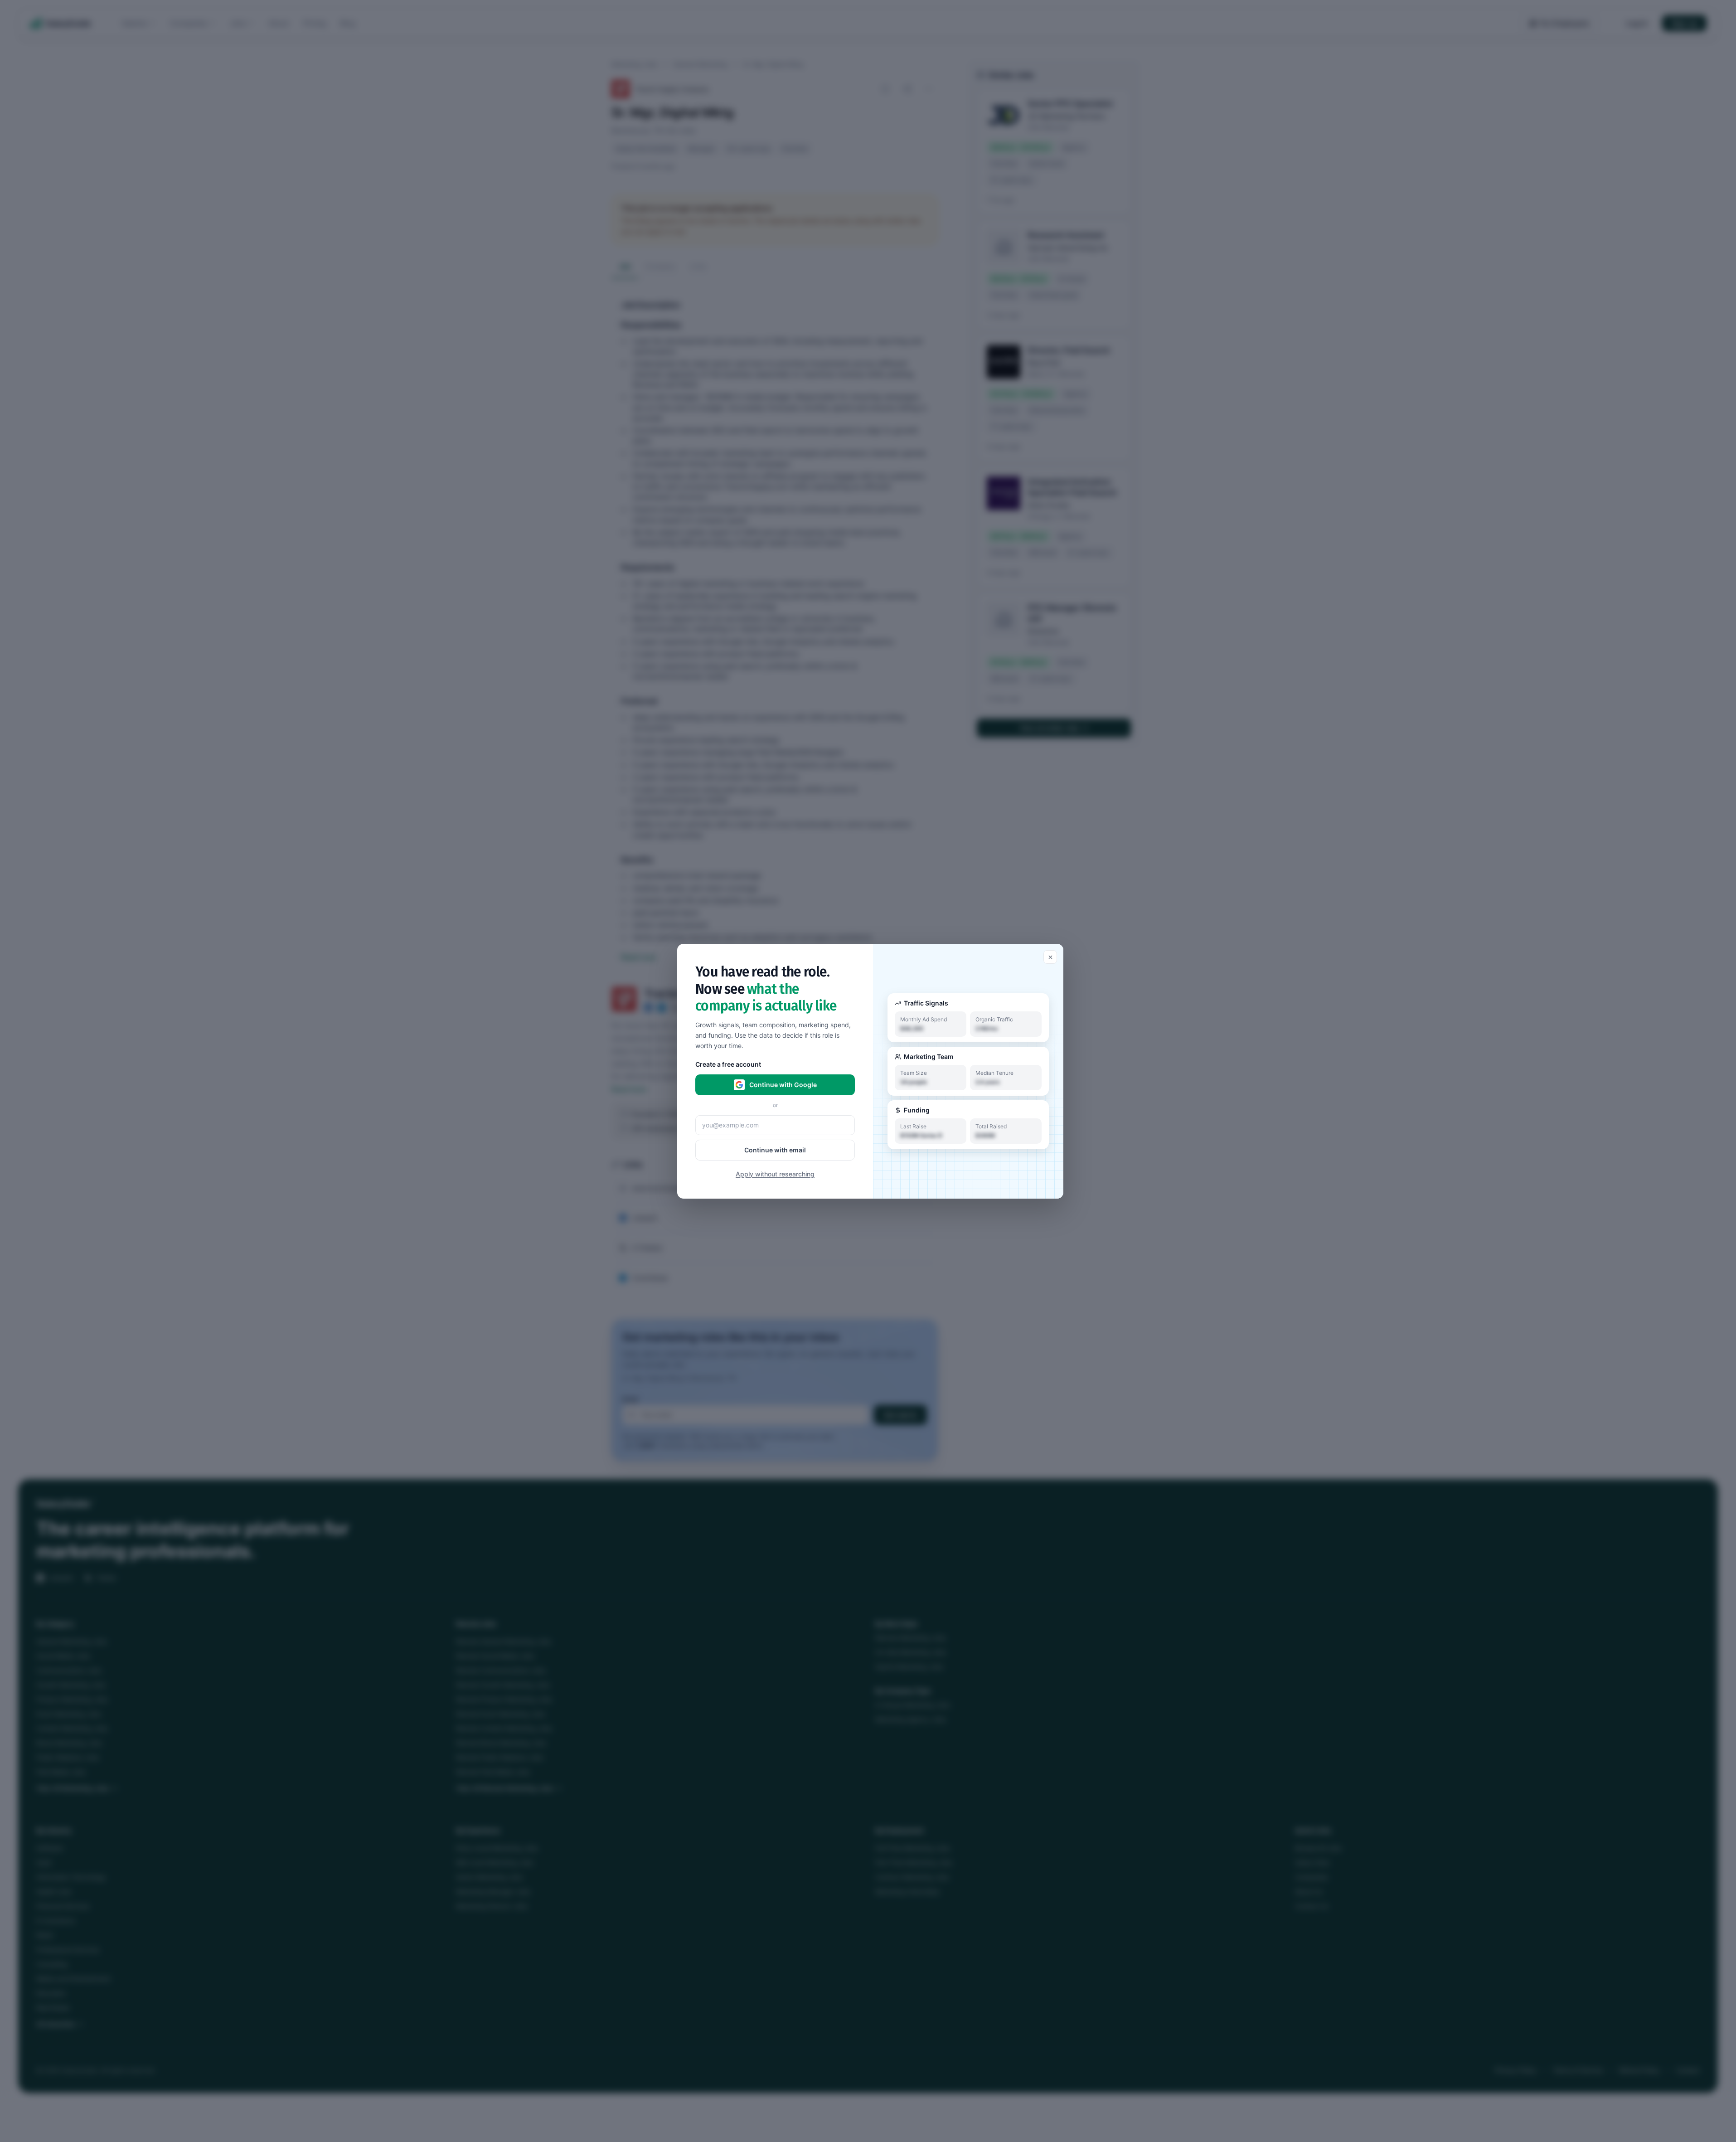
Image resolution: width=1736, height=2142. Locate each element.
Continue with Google (783, 1084)
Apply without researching (775, 1173)
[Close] (1050, 957)
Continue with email (775, 1149)
